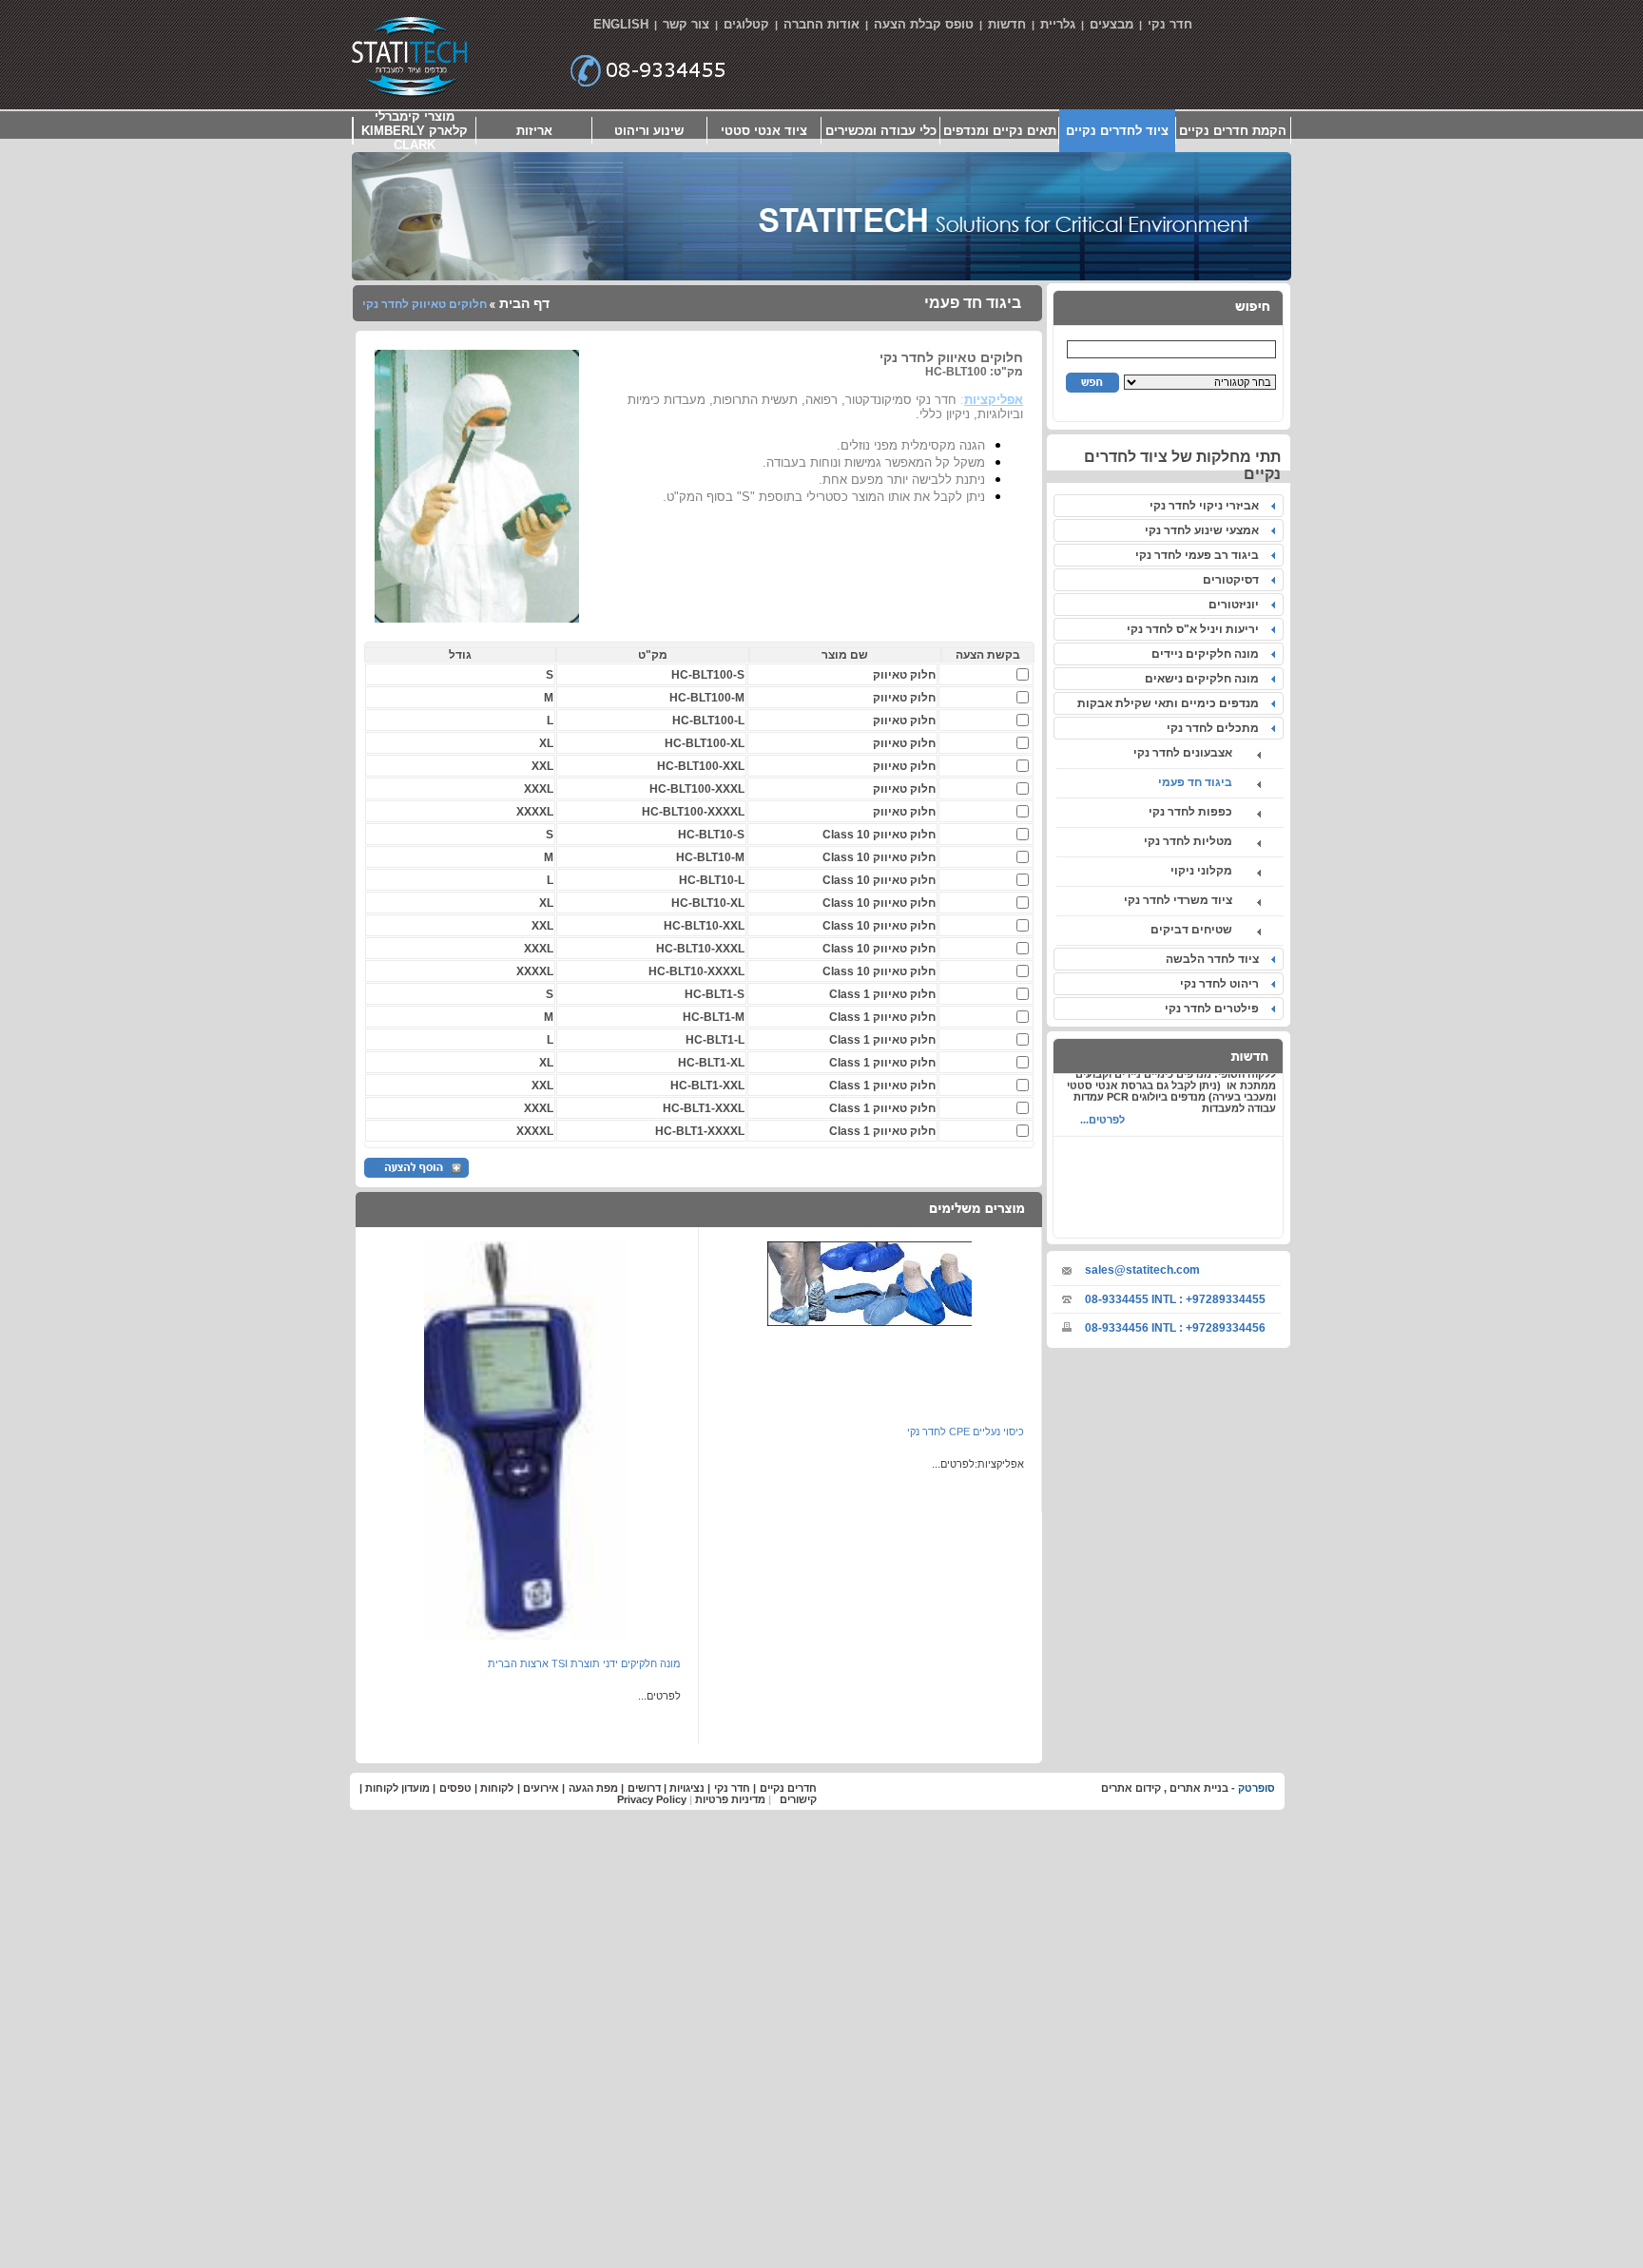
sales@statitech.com (1142, 1270)
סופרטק (1256, 1788)
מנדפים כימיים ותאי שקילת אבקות (1171, 703)
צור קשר (686, 24)
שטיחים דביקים (1203, 930)
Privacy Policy (652, 1799)
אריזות (534, 131)
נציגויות (687, 1788)
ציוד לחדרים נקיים (1117, 131)
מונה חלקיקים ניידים (1208, 654)
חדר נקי (1170, 24)
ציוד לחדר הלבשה (1215, 959)
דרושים (644, 1788)
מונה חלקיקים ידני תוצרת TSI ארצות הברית (584, 1663)
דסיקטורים (1234, 580)
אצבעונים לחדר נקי (1194, 753)
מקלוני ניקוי (1213, 871)
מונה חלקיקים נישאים (1205, 679)
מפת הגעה (593, 1788)
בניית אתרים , (1195, 1788)
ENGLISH (621, 24)
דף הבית (522, 303)
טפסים (455, 1788)
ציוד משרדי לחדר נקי (1189, 900)
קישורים (798, 1799)
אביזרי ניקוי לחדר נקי (1207, 506)
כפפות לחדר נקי (1202, 812)
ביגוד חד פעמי (1207, 782)
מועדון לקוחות (397, 1788)
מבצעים (1111, 24)
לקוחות (497, 1788)
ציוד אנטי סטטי (764, 131)
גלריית (1058, 24)
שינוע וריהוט (649, 131)
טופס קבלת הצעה (924, 24)
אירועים (541, 1788)
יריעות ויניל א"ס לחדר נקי (1196, 629)
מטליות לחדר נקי (1199, 841)
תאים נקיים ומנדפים (1000, 131)
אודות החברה (821, 24)
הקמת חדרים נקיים (1233, 131)
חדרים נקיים (788, 1788)
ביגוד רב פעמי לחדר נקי (1200, 555)
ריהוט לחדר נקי (1222, 984)
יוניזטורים (1237, 605)
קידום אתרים (1131, 1788)
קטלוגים (746, 24)
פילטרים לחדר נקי (1215, 1009)
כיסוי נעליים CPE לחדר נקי (966, 1432)
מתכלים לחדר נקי (1216, 728)
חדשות (1007, 24)
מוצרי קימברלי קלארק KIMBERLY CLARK (415, 131)
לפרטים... (1102, 1104)
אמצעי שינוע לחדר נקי (1205, 530)
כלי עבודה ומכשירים (881, 131)
